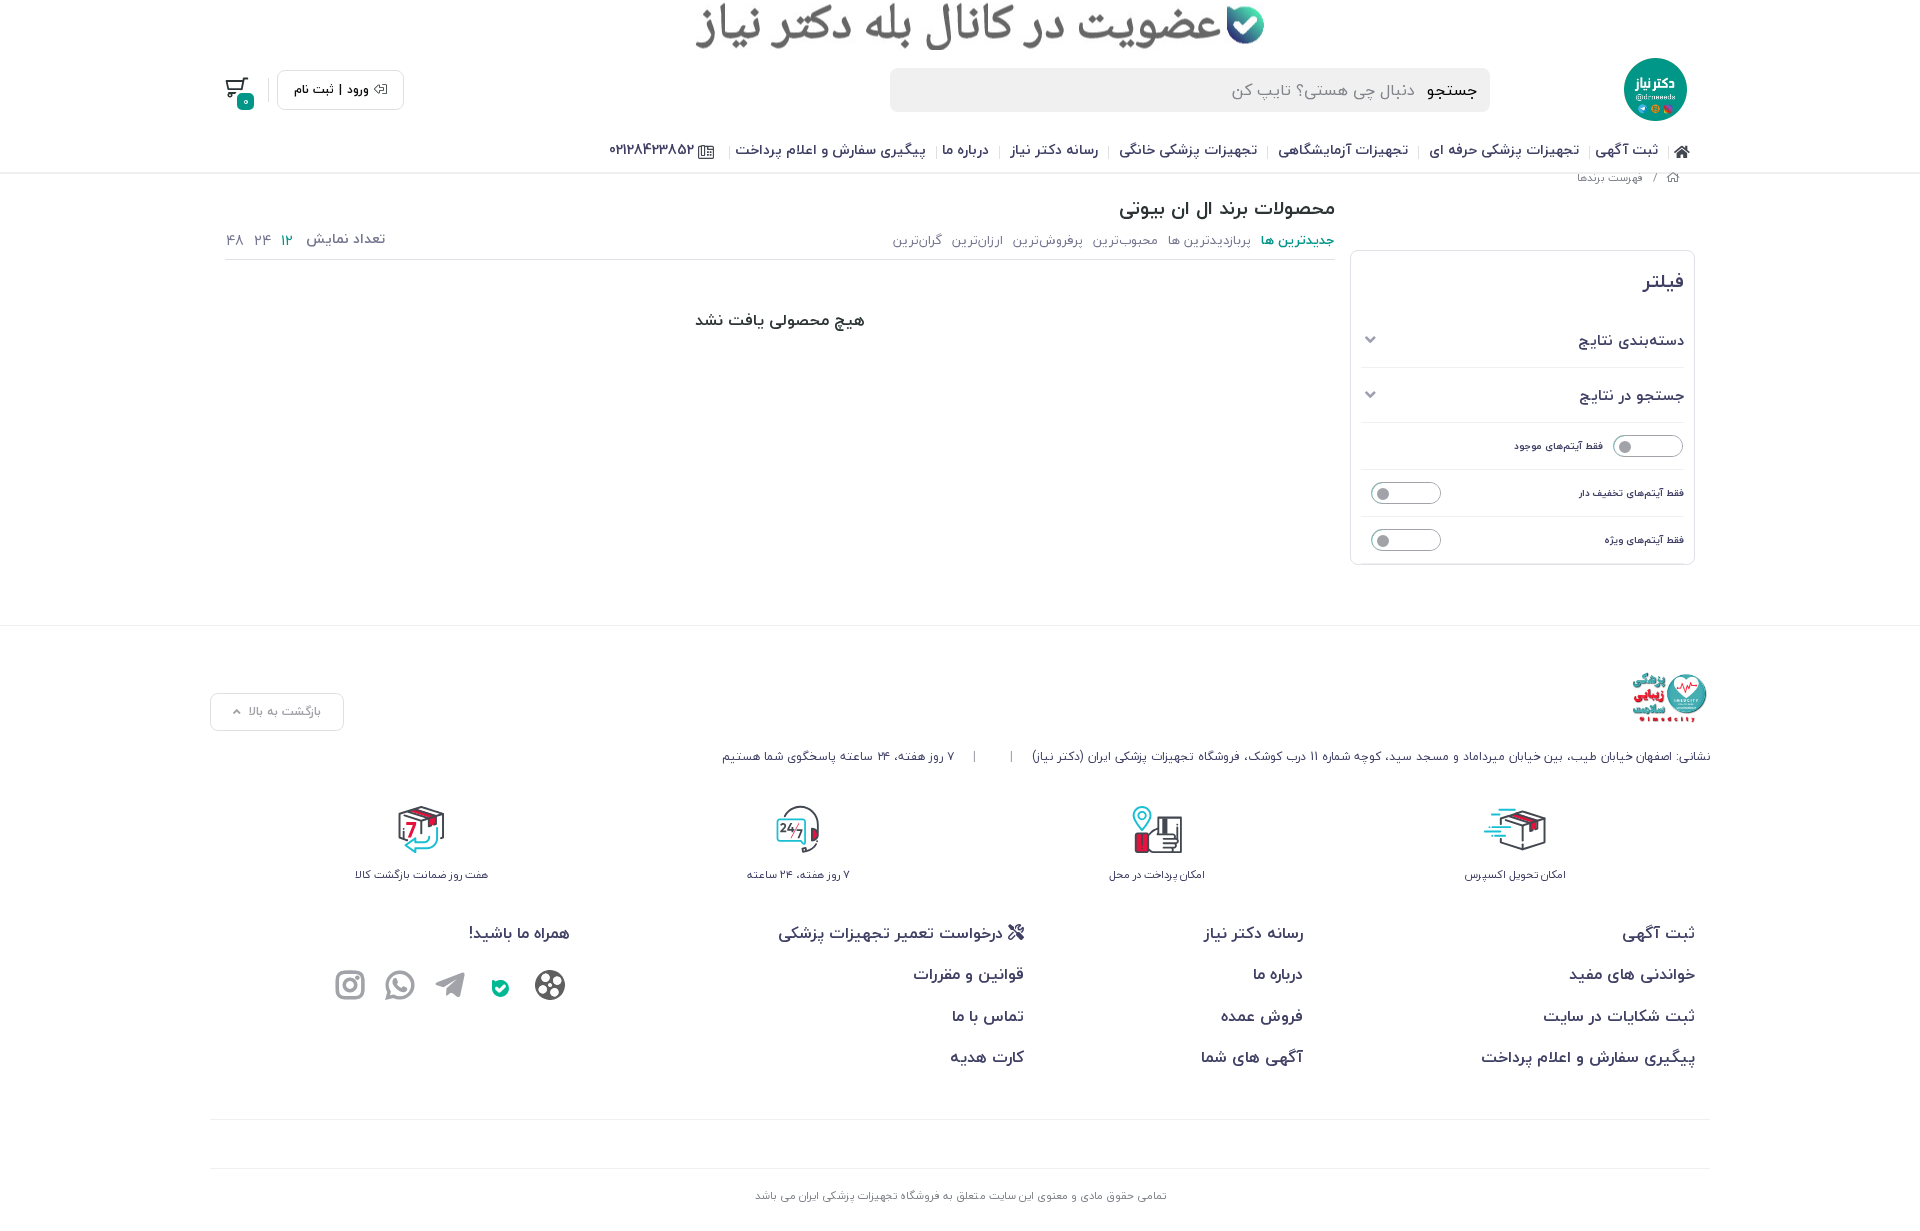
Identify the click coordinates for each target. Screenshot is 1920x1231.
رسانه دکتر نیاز (1054, 149)
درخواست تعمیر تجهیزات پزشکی (893, 933)
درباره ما (965, 149)
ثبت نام (314, 90)
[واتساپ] (400, 988)
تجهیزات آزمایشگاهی (1343, 149)
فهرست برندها (1610, 177)
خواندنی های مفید (1632, 974)
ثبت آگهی (1626, 149)
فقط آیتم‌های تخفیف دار (1631, 492)
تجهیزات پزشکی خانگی (1188, 149)
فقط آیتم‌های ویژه (1644, 539)
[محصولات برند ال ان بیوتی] (1216, 698)
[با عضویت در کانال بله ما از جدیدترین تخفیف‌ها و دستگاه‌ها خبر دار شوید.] (960, 25)
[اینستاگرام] (350, 988)
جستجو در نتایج (1631, 395)
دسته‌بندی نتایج (1631, 340)
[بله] (500, 988)
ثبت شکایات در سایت (1619, 1016)
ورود (358, 90)
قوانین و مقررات (968, 974)
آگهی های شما (1252, 1057)
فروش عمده (1262, 1016)
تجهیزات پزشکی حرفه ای (1504, 149)
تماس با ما (988, 1016)
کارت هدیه (987, 1057)
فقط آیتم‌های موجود (1558, 445)
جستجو (1452, 90)
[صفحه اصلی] (1673, 177)
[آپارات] (550, 989)
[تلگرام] (450, 988)
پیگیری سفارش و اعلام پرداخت (830, 149)
